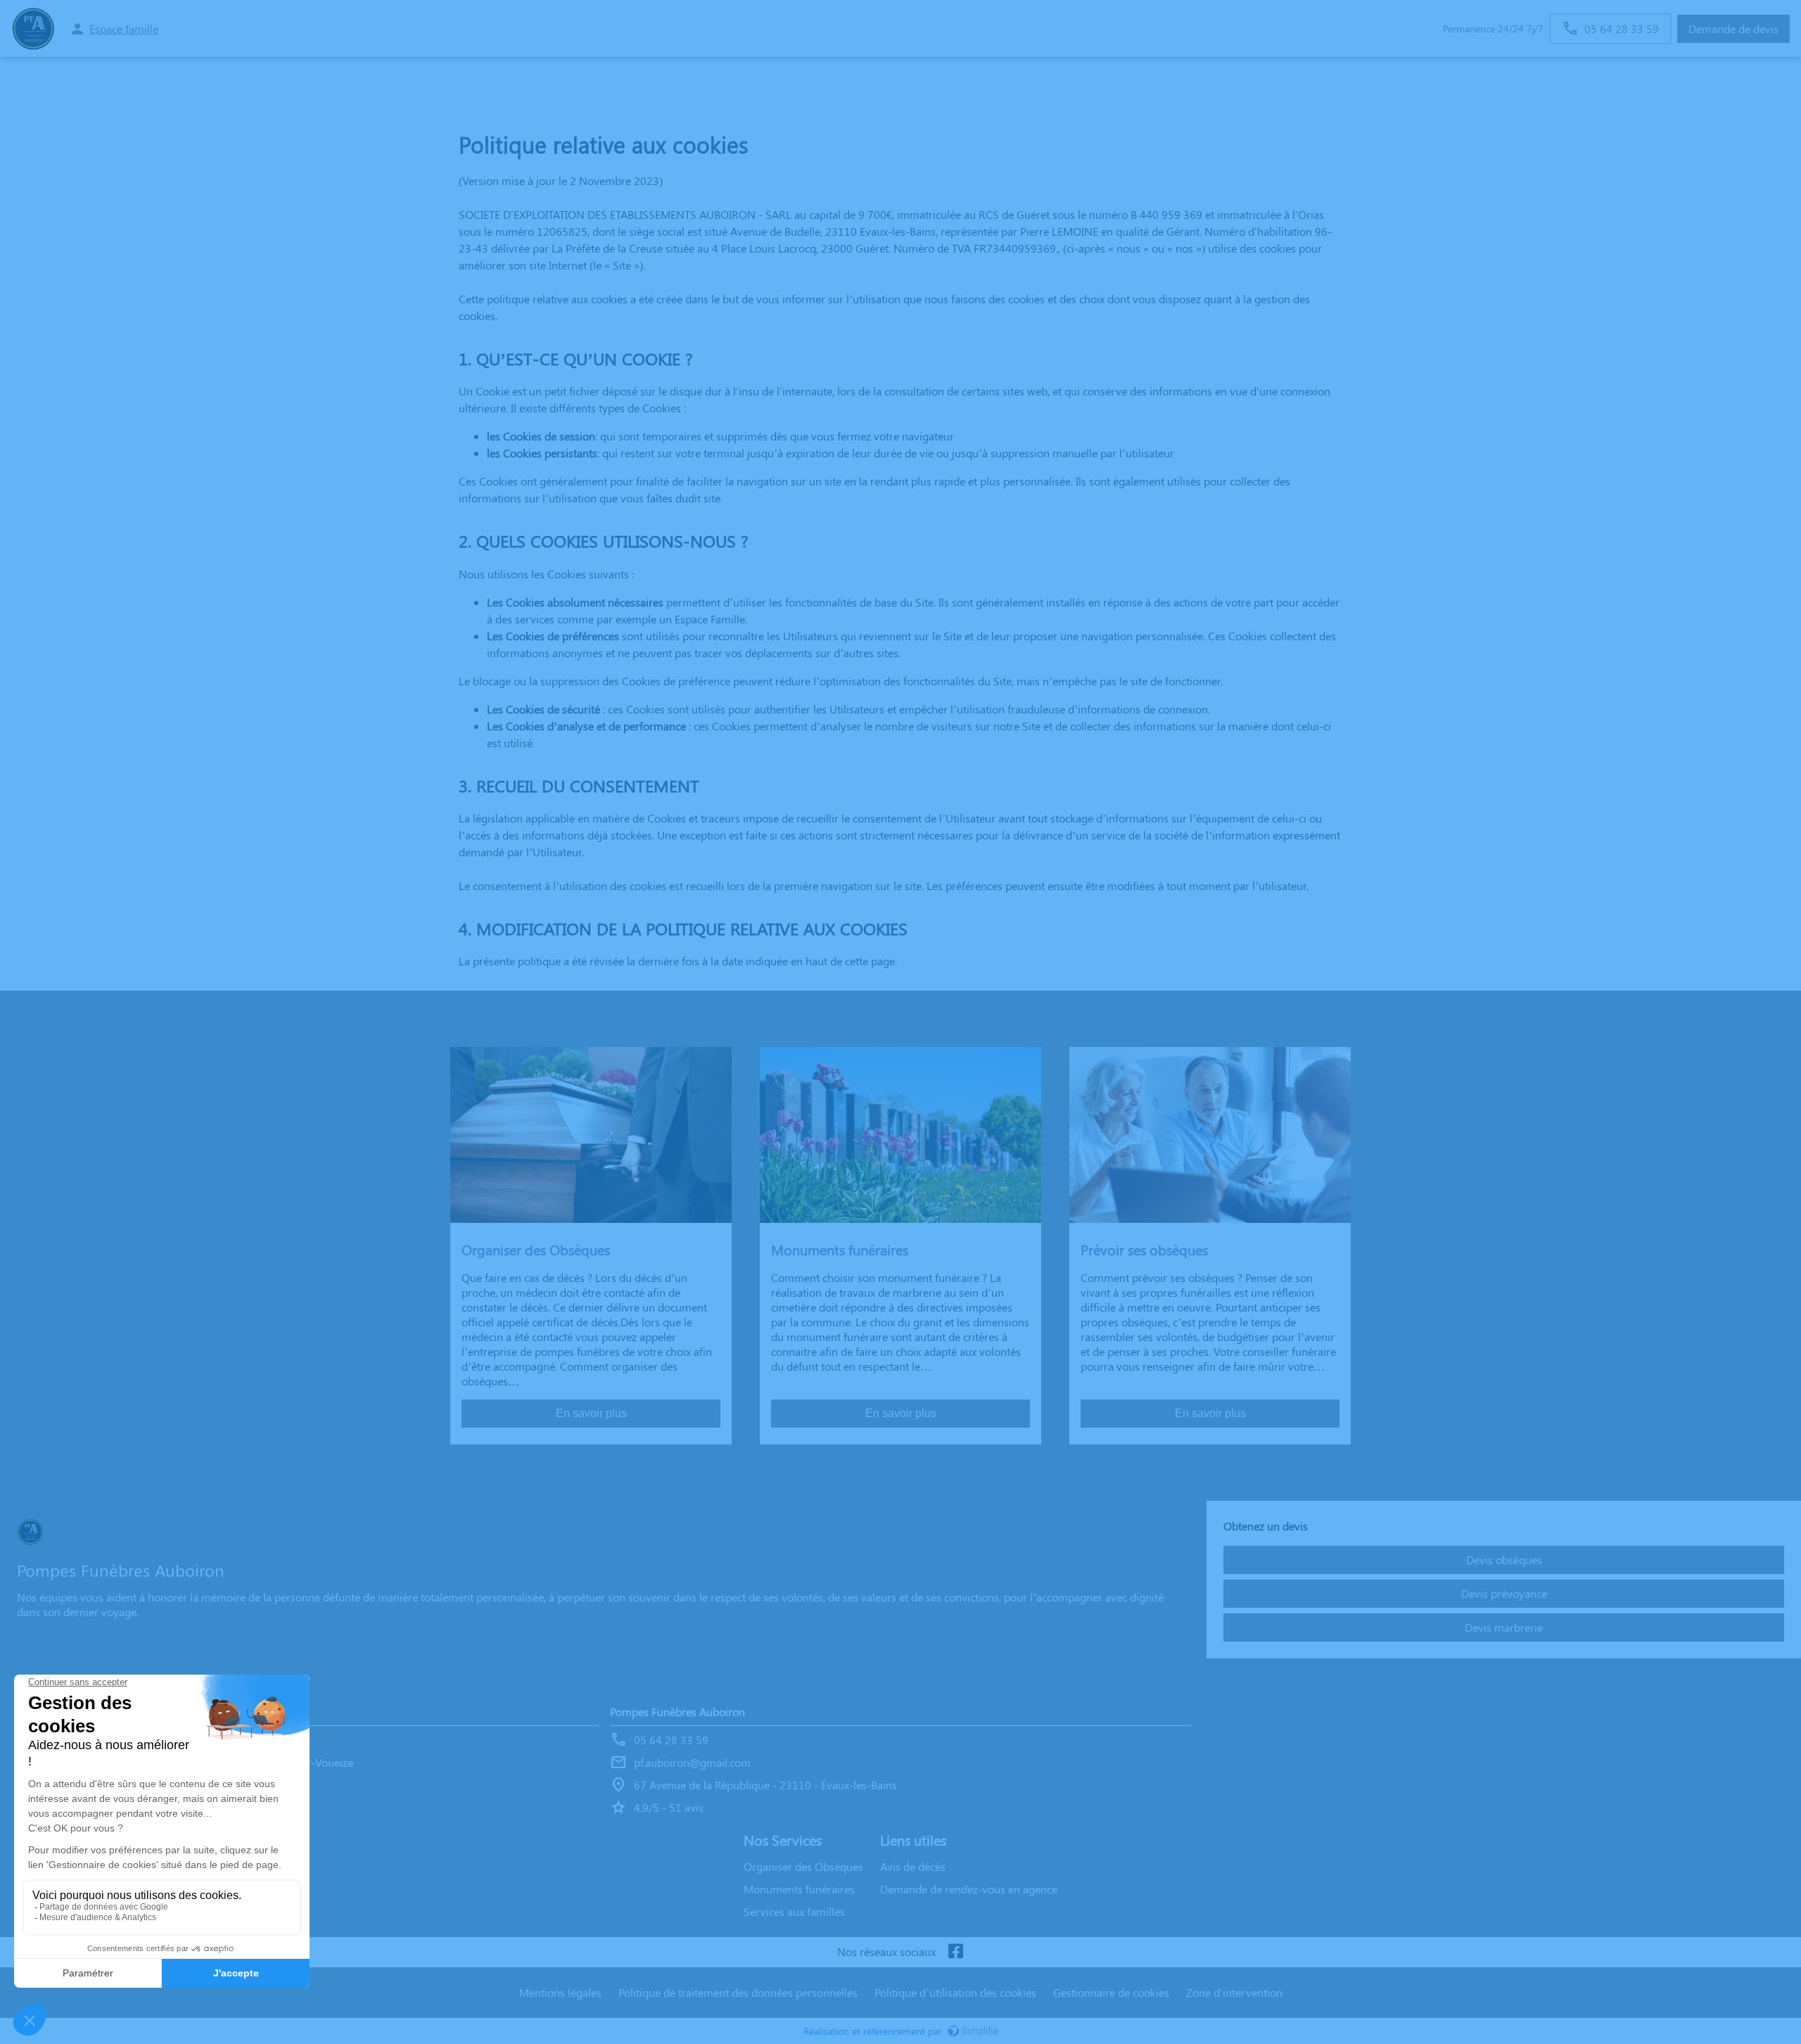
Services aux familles (794, 1911)
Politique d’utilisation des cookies (955, 1992)
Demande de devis (1733, 28)
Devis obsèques (1504, 1560)
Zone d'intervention (1234, 1992)
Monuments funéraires (799, 1889)
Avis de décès (913, 1866)
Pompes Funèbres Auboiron (677, 1712)
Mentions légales (560, 1992)
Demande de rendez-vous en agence (969, 1889)
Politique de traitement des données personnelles (738, 1992)
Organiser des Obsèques (803, 1866)
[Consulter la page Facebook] (955, 1952)
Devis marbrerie (1504, 1627)
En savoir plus (591, 1413)
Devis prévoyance (1504, 1593)
